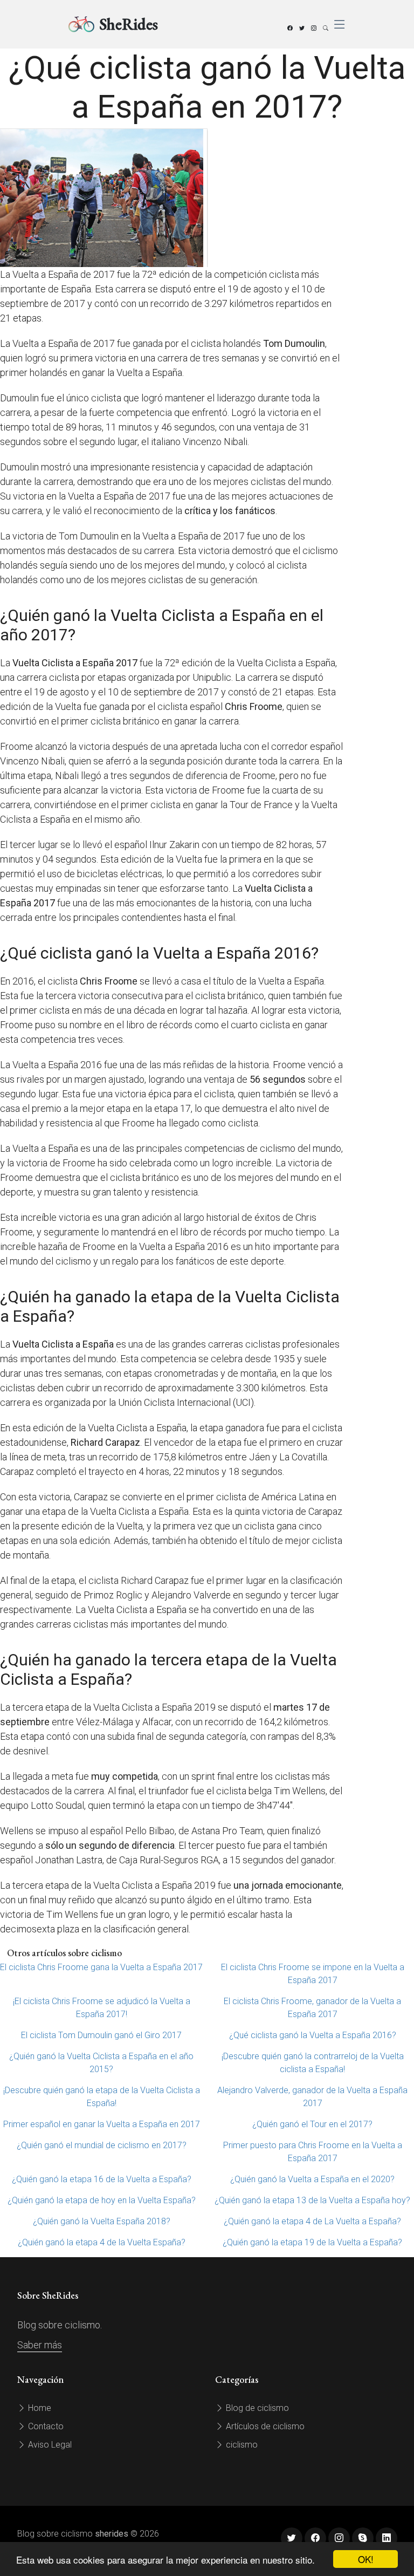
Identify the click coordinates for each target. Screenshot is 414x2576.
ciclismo (241, 2445)
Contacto (45, 2426)
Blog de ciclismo (256, 2408)
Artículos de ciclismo (264, 2426)
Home (39, 2408)
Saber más (40, 2345)
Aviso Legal (49, 2445)
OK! (366, 2559)
